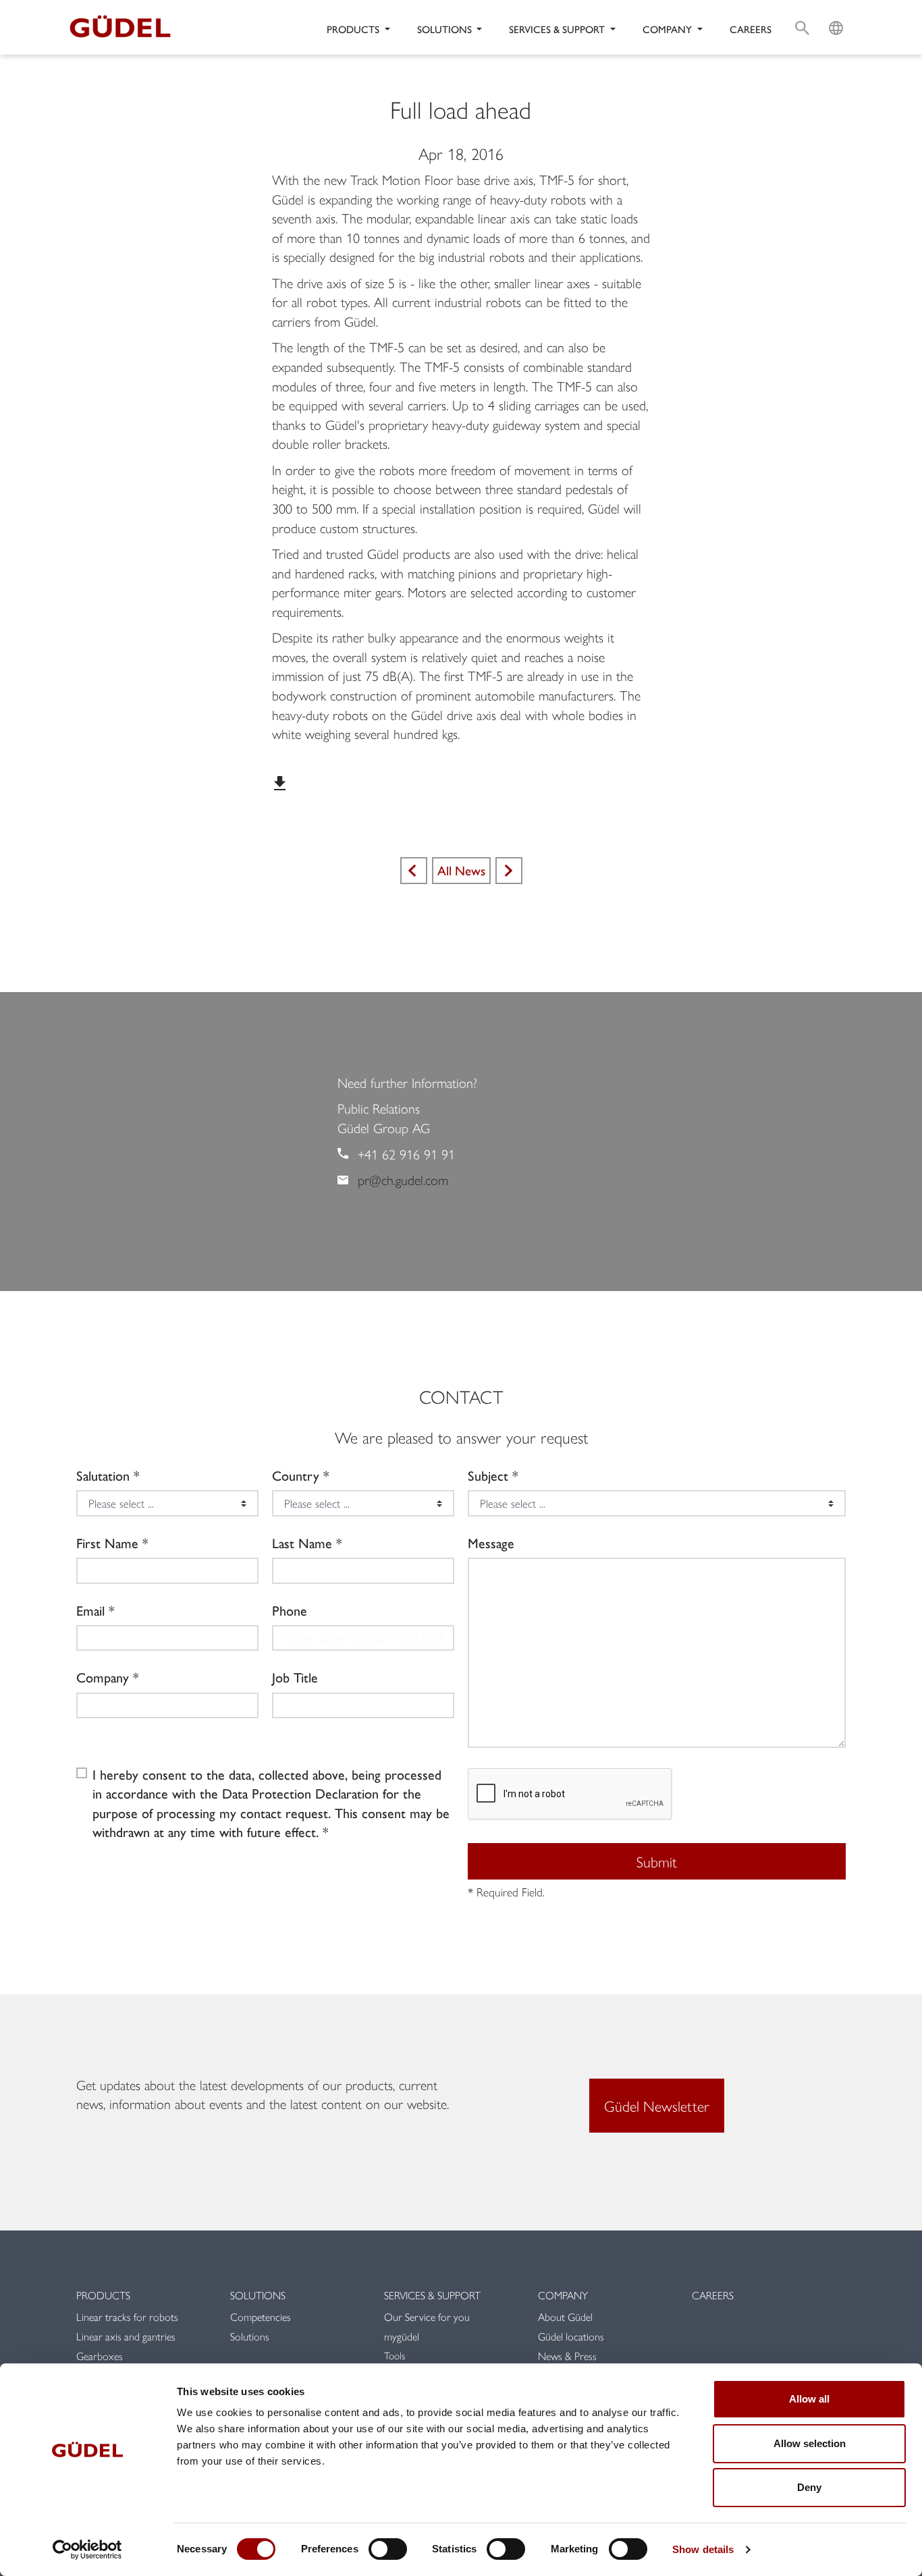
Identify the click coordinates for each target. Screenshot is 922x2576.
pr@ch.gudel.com (403, 1179)
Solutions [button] (446, 29)
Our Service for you (427, 2317)
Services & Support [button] (558, 29)
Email (90, 1610)
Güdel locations (571, 2336)
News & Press (567, 2356)
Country (296, 1475)
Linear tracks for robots (127, 2317)
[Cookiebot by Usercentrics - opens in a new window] (87, 2550)
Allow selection (810, 2443)
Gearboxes (100, 2356)
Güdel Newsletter (657, 2106)
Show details (703, 2549)
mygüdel (402, 2336)
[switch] (388, 2549)
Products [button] (354, 29)
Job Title (295, 1677)
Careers (751, 29)
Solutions (258, 2295)
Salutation (103, 1475)
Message (491, 1543)
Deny (809, 2487)
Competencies (261, 2317)
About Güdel (565, 2317)
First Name (107, 1543)
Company (103, 1677)
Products (103, 2295)
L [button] (836, 11)
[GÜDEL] (125, 27)
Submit (657, 1861)
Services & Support (432, 2295)
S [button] (802, 11)
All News (461, 870)
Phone (290, 1610)
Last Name (302, 1543)
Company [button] (669, 29)
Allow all (809, 2399)
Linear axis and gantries (126, 2336)
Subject (488, 1475)
